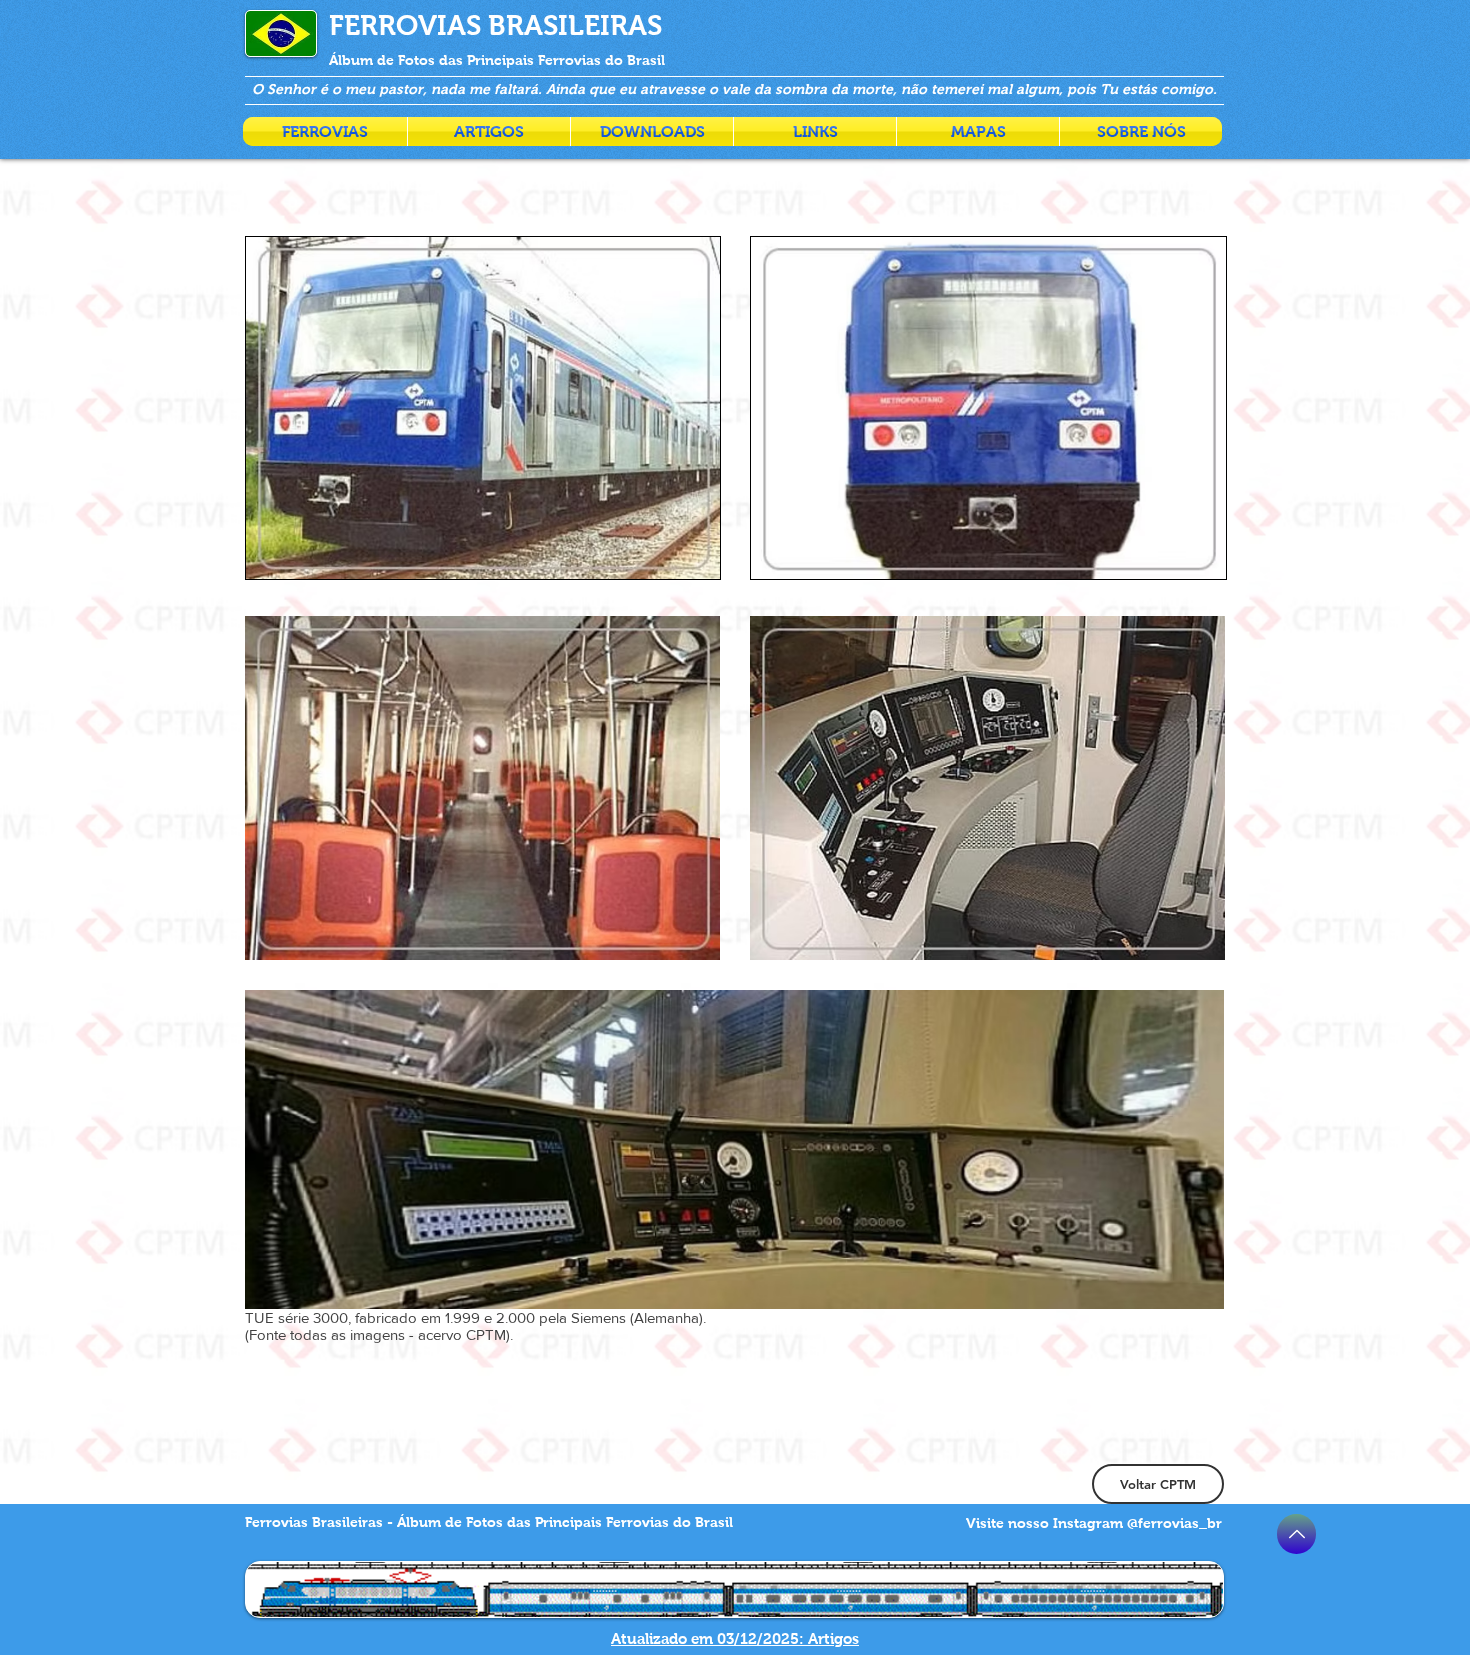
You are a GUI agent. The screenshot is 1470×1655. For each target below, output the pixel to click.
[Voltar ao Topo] (1296, 1534)
